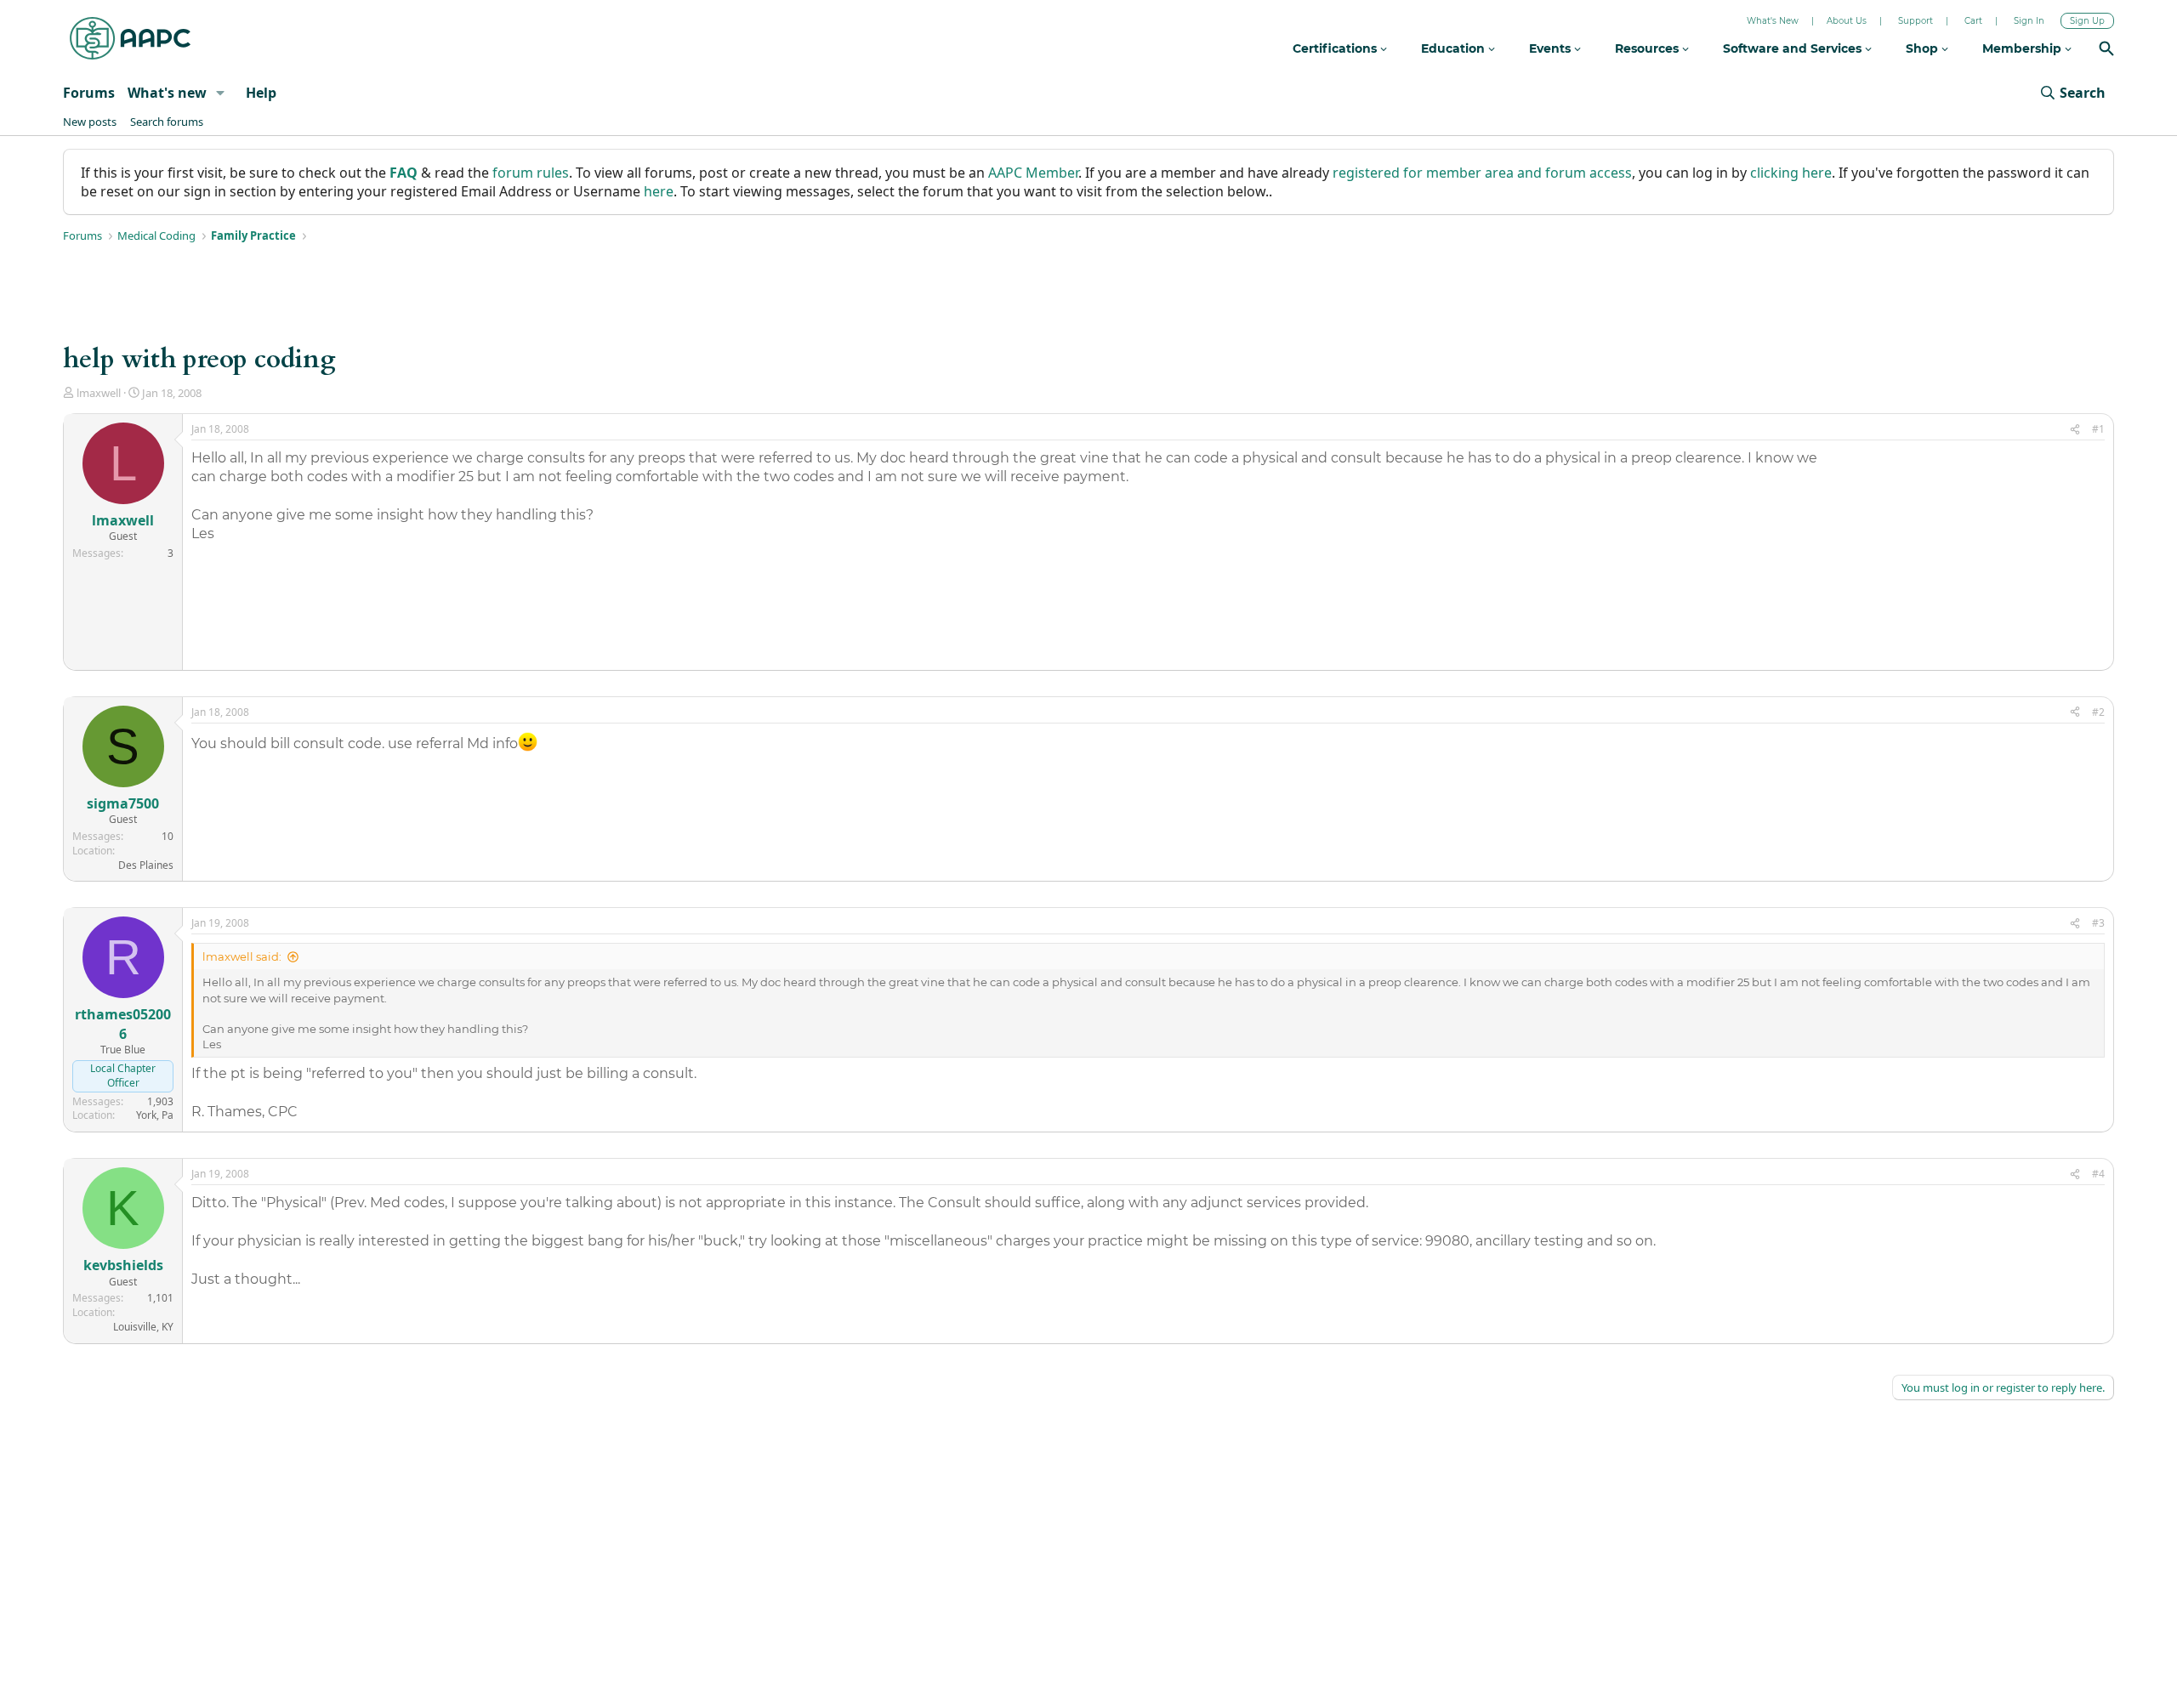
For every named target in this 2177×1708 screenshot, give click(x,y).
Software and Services (1794, 48)
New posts (90, 122)
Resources (1648, 48)
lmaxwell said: (242, 956)
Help (261, 93)
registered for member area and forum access (1482, 173)
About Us (1847, 21)
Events (1552, 48)
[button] (221, 93)
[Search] (2106, 51)
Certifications (1336, 48)
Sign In (2029, 21)
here (659, 191)
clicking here (1791, 173)
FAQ (404, 173)
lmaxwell (99, 393)
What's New (1773, 21)
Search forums (167, 122)
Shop (1924, 48)
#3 (2098, 923)
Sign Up (2087, 21)
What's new (167, 93)
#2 (2098, 712)
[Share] (2075, 430)
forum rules (531, 173)
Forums (89, 93)
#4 (2098, 1174)
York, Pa (155, 1115)
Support (1916, 21)
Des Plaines (146, 865)
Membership (2024, 48)
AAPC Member (1033, 173)
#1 (2098, 429)
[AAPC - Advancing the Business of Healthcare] (130, 38)
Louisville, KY (143, 1327)
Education (1455, 48)
